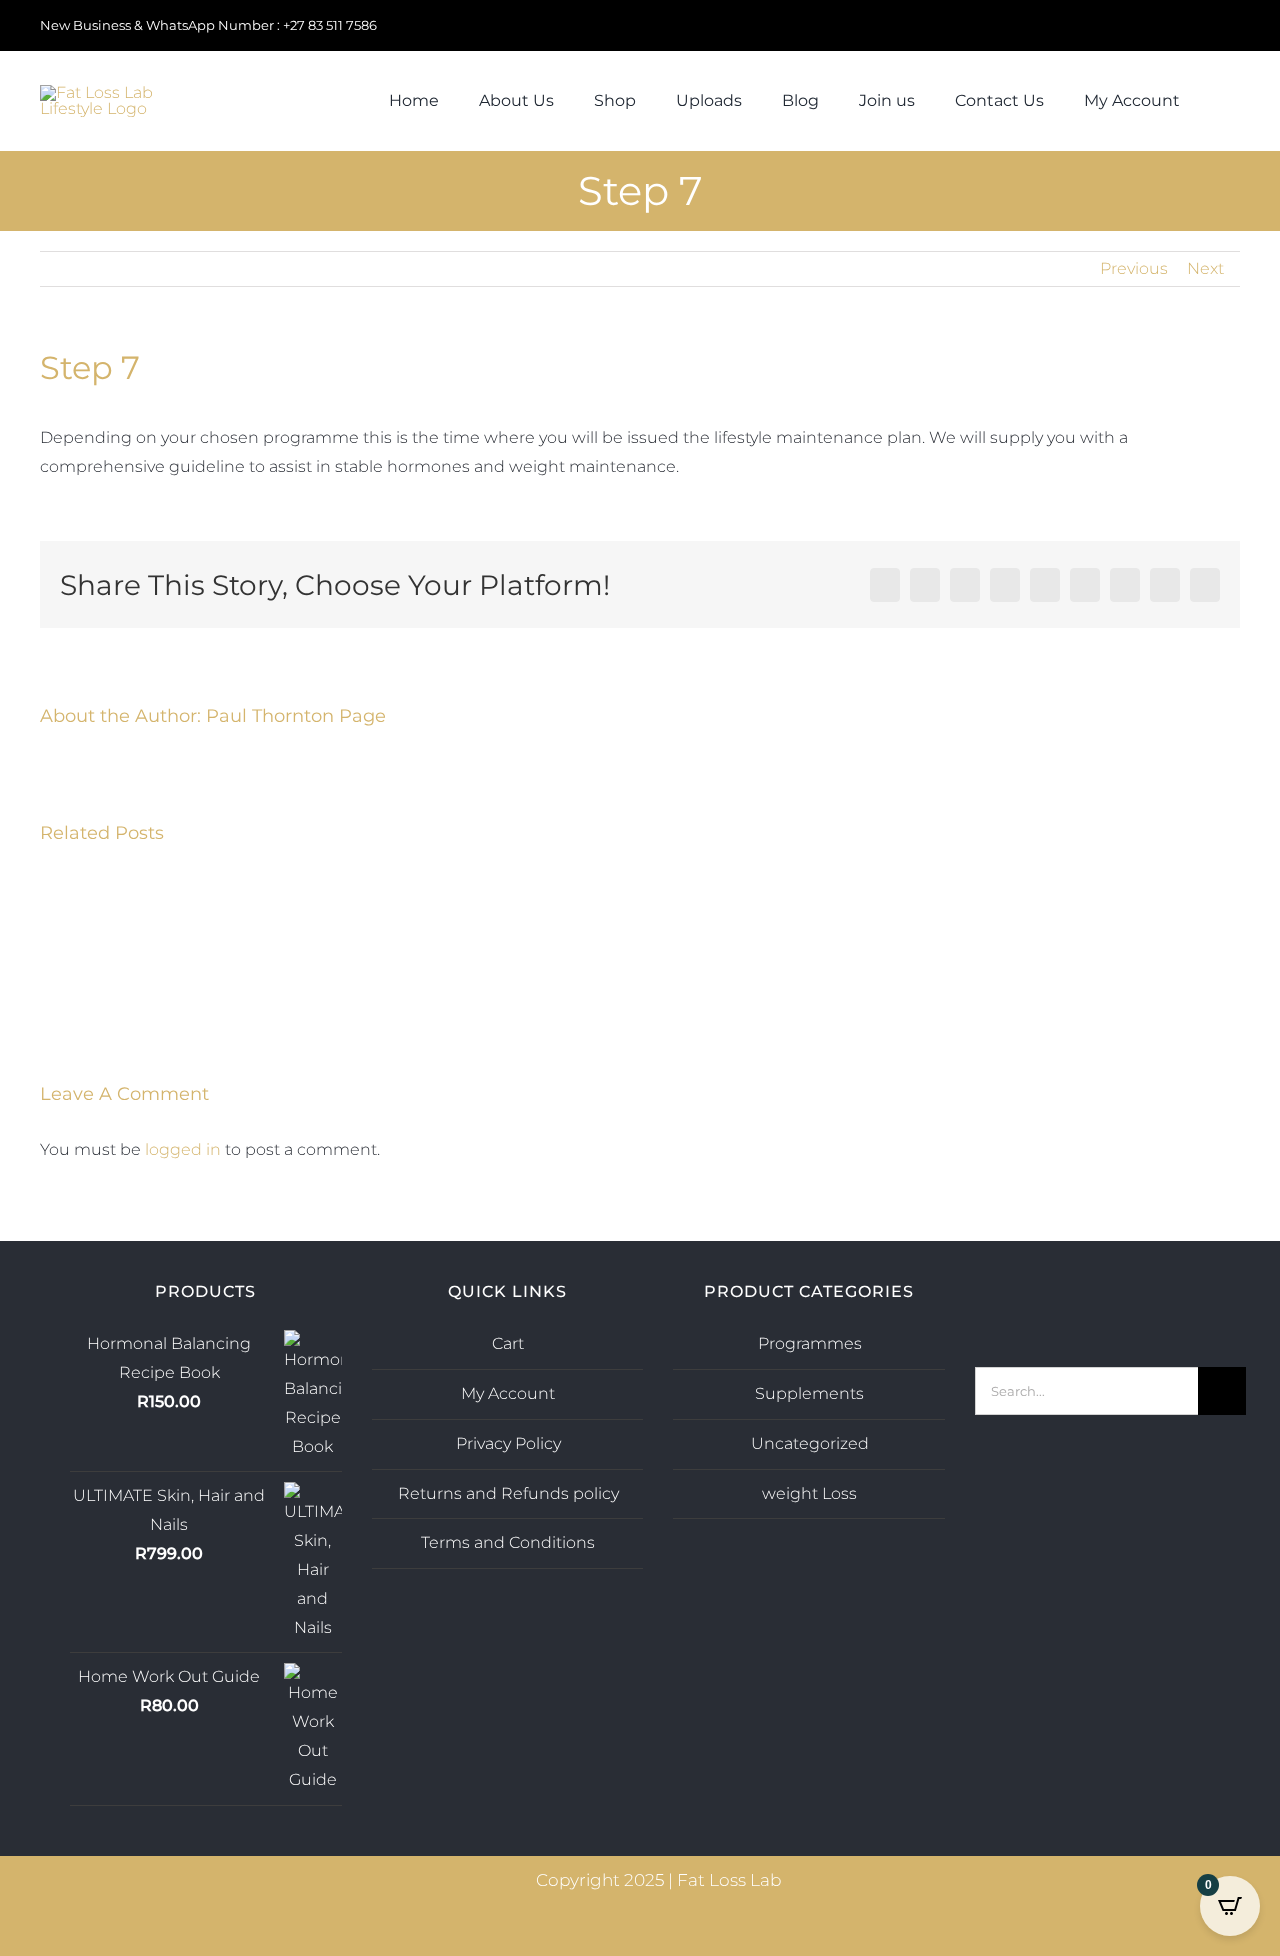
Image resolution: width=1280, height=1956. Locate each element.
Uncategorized (810, 1443)
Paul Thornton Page (296, 716)
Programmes (810, 1343)
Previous (1134, 268)
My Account (508, 1393)
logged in (183, 1149)
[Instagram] (1083, 1295)
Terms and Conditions (508, 1542)
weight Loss (809, 1493)
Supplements (809, 1393)
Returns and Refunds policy (508, 1493)
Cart (508, 1343)
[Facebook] (1110, 1295)
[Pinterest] (1137, 1295)
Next (1205, 268)
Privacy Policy (508, 1443)
